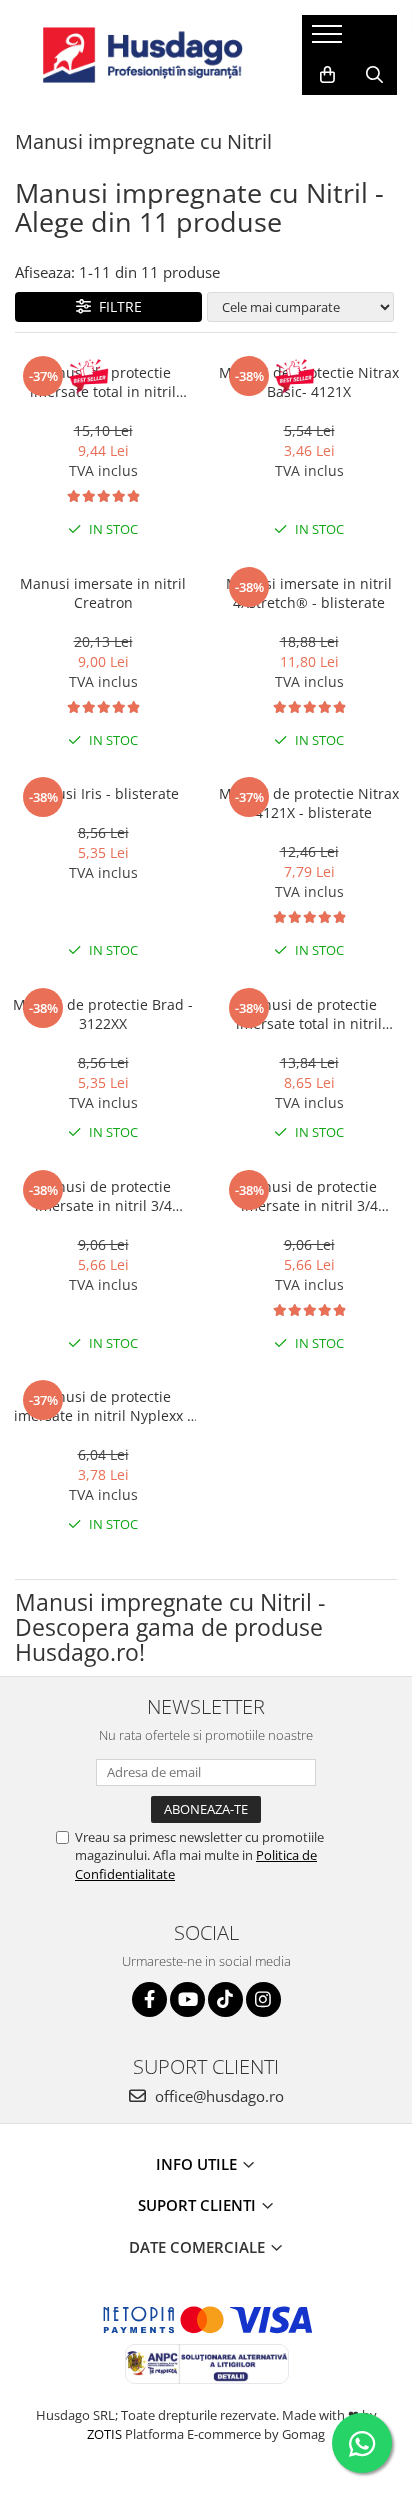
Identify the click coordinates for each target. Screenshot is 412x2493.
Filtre (116, 306)
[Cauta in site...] (374, 75)
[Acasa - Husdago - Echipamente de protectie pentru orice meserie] (143, 55)
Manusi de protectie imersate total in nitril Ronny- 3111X (309, 1014)
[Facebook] (149, 1999)
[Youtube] (187, 1999)
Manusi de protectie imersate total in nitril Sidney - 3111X (103, 382)
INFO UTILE (198, 2164)
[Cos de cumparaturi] (327, 75)
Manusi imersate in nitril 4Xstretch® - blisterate (309, 593)
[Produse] (329, 40)
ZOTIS (104, 2434)
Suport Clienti (199, 2205)
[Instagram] (263, 1999)
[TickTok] (225, 1999)
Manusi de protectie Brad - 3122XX (103, 1014)
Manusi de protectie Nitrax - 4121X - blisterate (309, 803)
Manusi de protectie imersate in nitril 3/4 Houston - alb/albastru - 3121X (103, 1196)
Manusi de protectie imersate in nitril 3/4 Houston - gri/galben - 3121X (309, 1196)
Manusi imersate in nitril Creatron (103, 593)
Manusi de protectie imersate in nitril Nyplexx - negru (103, 1406)
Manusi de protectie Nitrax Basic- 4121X (309, 382)
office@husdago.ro (217, 2096)
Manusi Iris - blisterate (103, 793)
